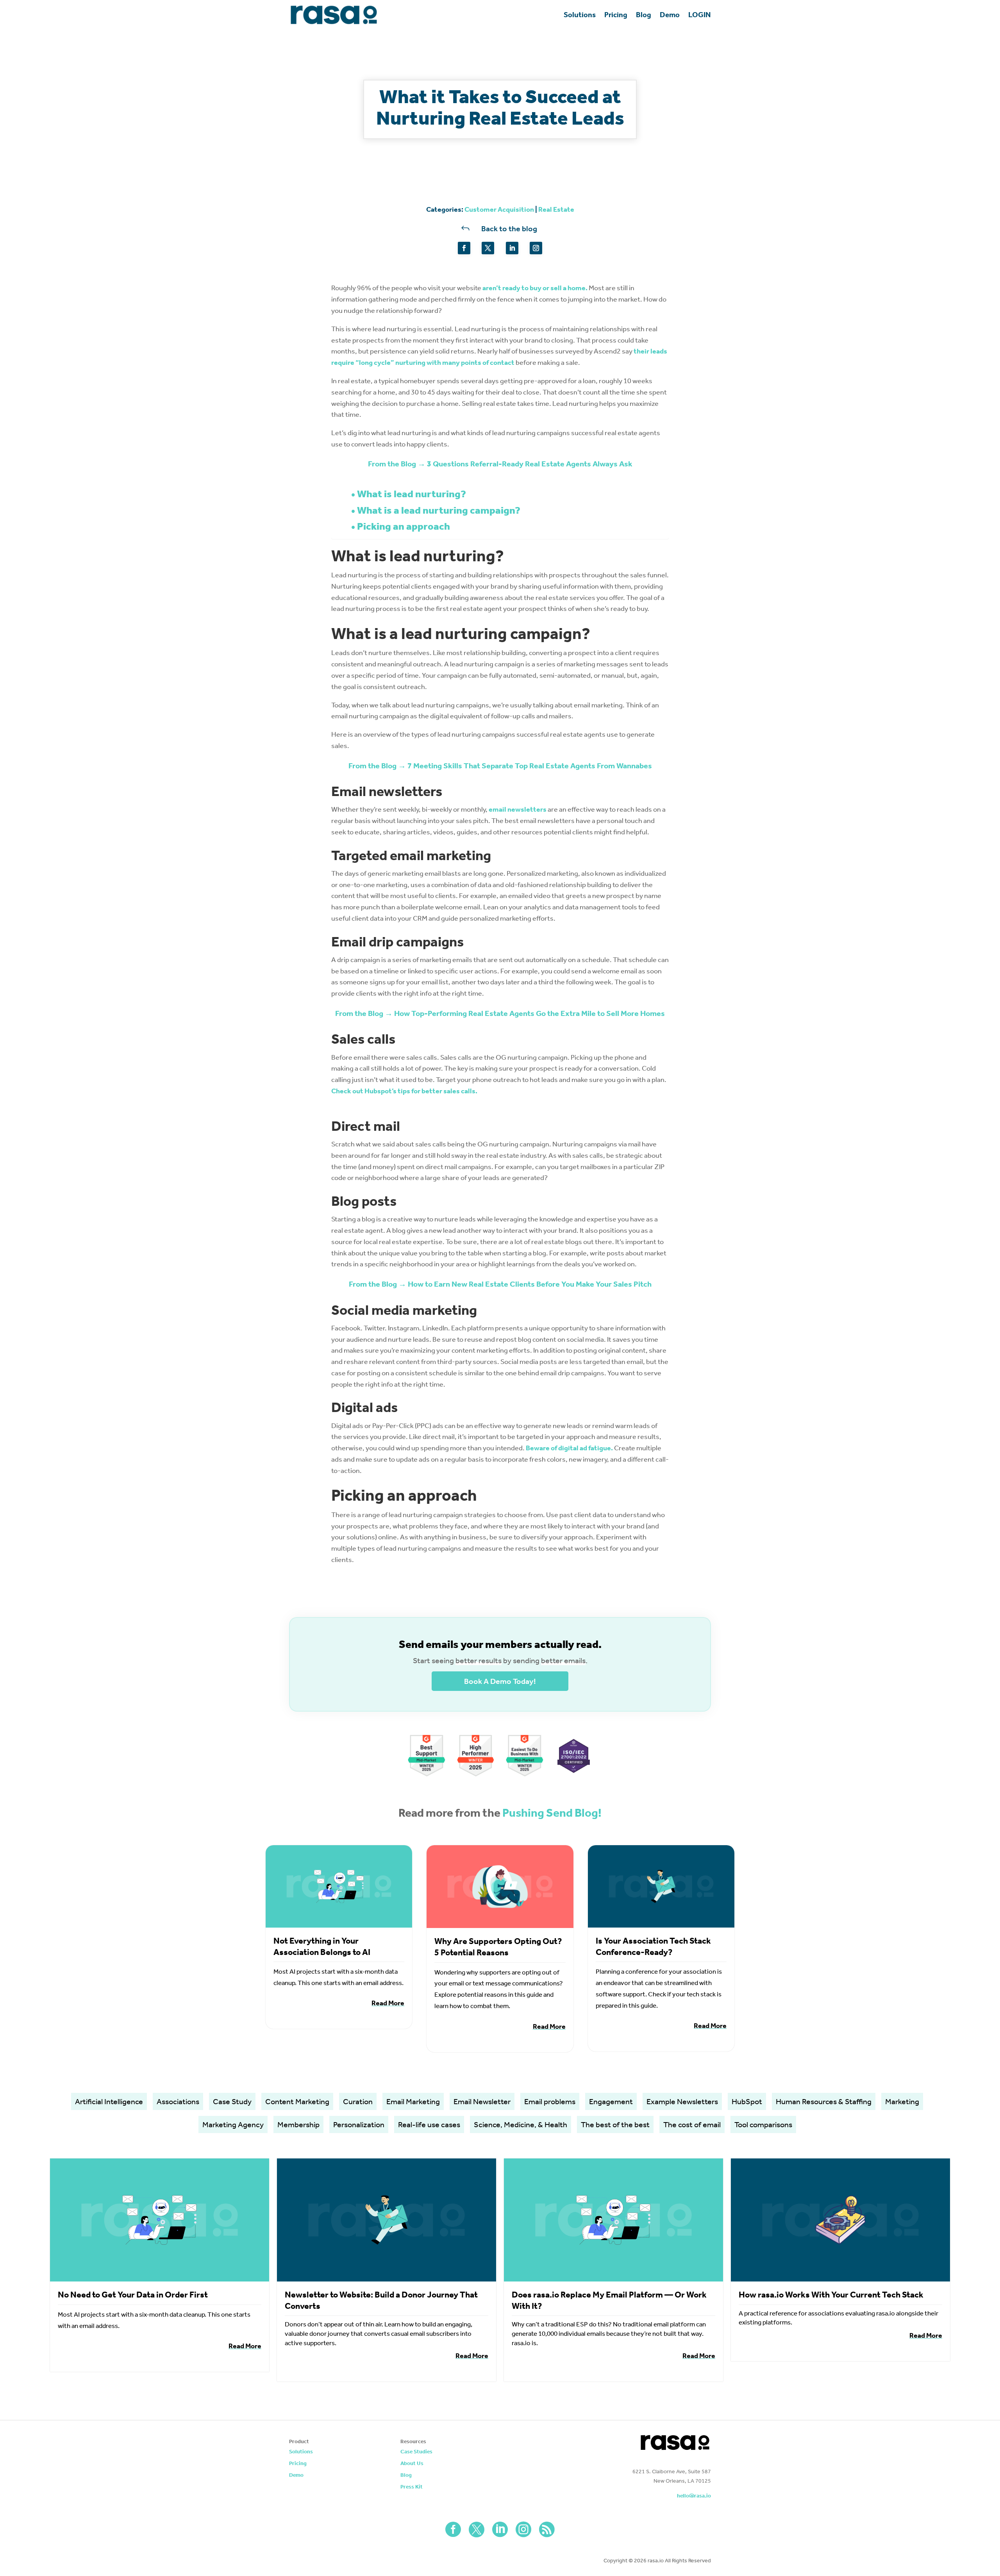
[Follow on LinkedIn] (512, 248)
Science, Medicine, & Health (521, 2124)
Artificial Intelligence (109, 2101)
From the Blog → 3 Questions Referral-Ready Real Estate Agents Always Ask (500, 464)
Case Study (232, 2101)
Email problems (550, 2101)
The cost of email (692, 2124)
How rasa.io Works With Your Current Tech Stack (831, 2295)
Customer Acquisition (499, 209)
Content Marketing (297, 2101)
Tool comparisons (763, 2124)
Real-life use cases (429, 2124)
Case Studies (416, 2452)
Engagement (611, 2101)
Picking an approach (404, 526)
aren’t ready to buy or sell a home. (535, 288)
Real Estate (556, 209)
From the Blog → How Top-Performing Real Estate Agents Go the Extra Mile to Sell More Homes (500, 1013)
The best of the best (615, 2124)
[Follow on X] (488, 248)
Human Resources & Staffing (824, 2101)
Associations (178, 2101)
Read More (388, 2003)
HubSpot (747, 2101)
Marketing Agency (233, 2124)
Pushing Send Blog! (552, 1813)
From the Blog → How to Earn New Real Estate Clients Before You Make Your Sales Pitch (500, 1284)
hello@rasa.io (694, 2496)
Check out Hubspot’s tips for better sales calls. (404, 1091)
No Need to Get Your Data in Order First (133, 2295)
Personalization (359, 2124)
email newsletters (518, 809)
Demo (670, 15)
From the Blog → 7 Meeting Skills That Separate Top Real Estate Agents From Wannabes (500, 766)
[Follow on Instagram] (536, 248)
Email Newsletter (482, 2101)
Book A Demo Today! (500, 1681)
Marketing (902, 2101)
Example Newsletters (682, 2101)
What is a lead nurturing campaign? (439, 510)
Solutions (580, 15)
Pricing (616, 15)
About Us (412, 2464)
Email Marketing (413, 2101)
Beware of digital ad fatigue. (569, 1448)
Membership (298, 2124)
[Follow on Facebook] (464, 248)
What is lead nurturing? (412, 494)
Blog (644, 15)
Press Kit (412, 2487)
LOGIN (700, 15)
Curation (358, 2101)
